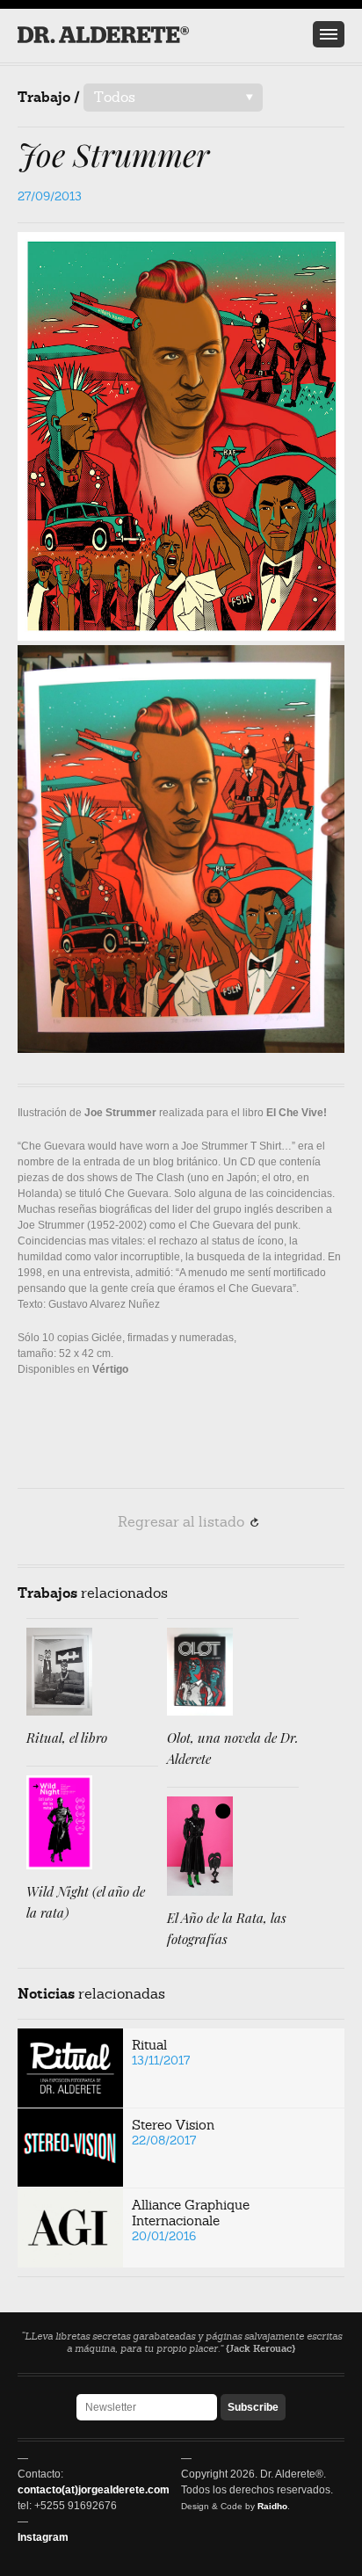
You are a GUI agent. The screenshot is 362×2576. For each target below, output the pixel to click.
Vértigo (110, 1369)
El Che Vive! (297, 1113)
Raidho (272, 2506)
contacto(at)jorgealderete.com (94, 2490)
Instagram (43, 2537)
